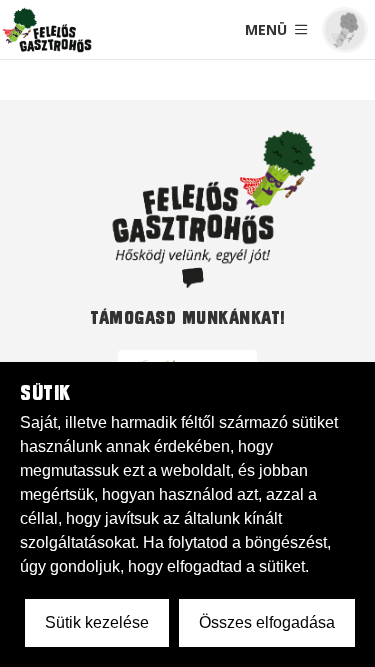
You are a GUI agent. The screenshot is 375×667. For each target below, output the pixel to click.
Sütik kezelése (97, 622)
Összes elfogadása (267, 622)
